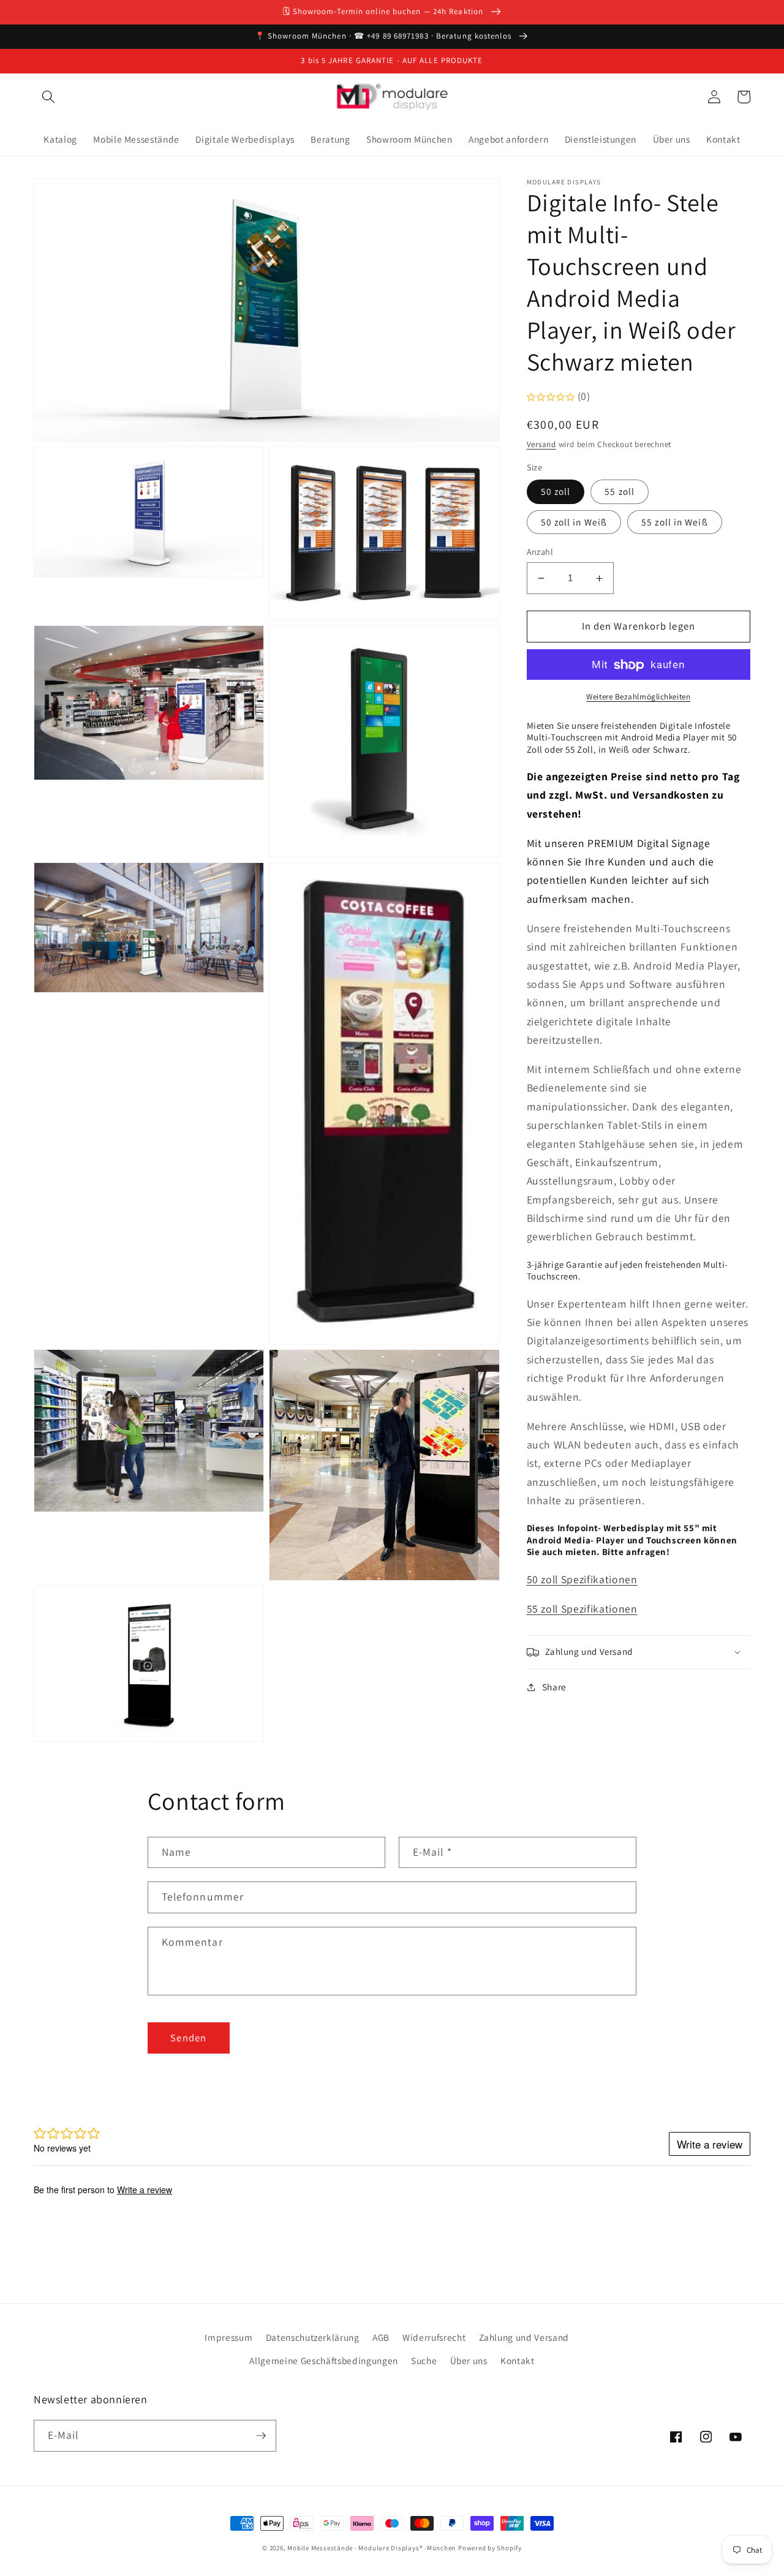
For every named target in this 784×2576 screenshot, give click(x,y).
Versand (541, 444)
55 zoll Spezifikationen (582, 1609)
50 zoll (556, 492)
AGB (381, 2337)
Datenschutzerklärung (313, 2337)
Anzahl (540, 552)
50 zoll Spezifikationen (582, 1579)
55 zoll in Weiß (675, 522)
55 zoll (620, 492)
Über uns (469, 2360)
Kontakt (518, 2360)
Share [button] (554, 1687)
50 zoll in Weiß (574, 522)
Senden (188, 2038)
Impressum (228, 2337)
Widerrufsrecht (434, 2337)
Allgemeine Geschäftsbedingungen (323, 2360)
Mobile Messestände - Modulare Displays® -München (371, 2548)
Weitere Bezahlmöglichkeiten (638, 697)
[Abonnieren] (261, 2436)
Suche (424, 2360)
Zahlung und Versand (524, 2337)
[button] (48, 97)
